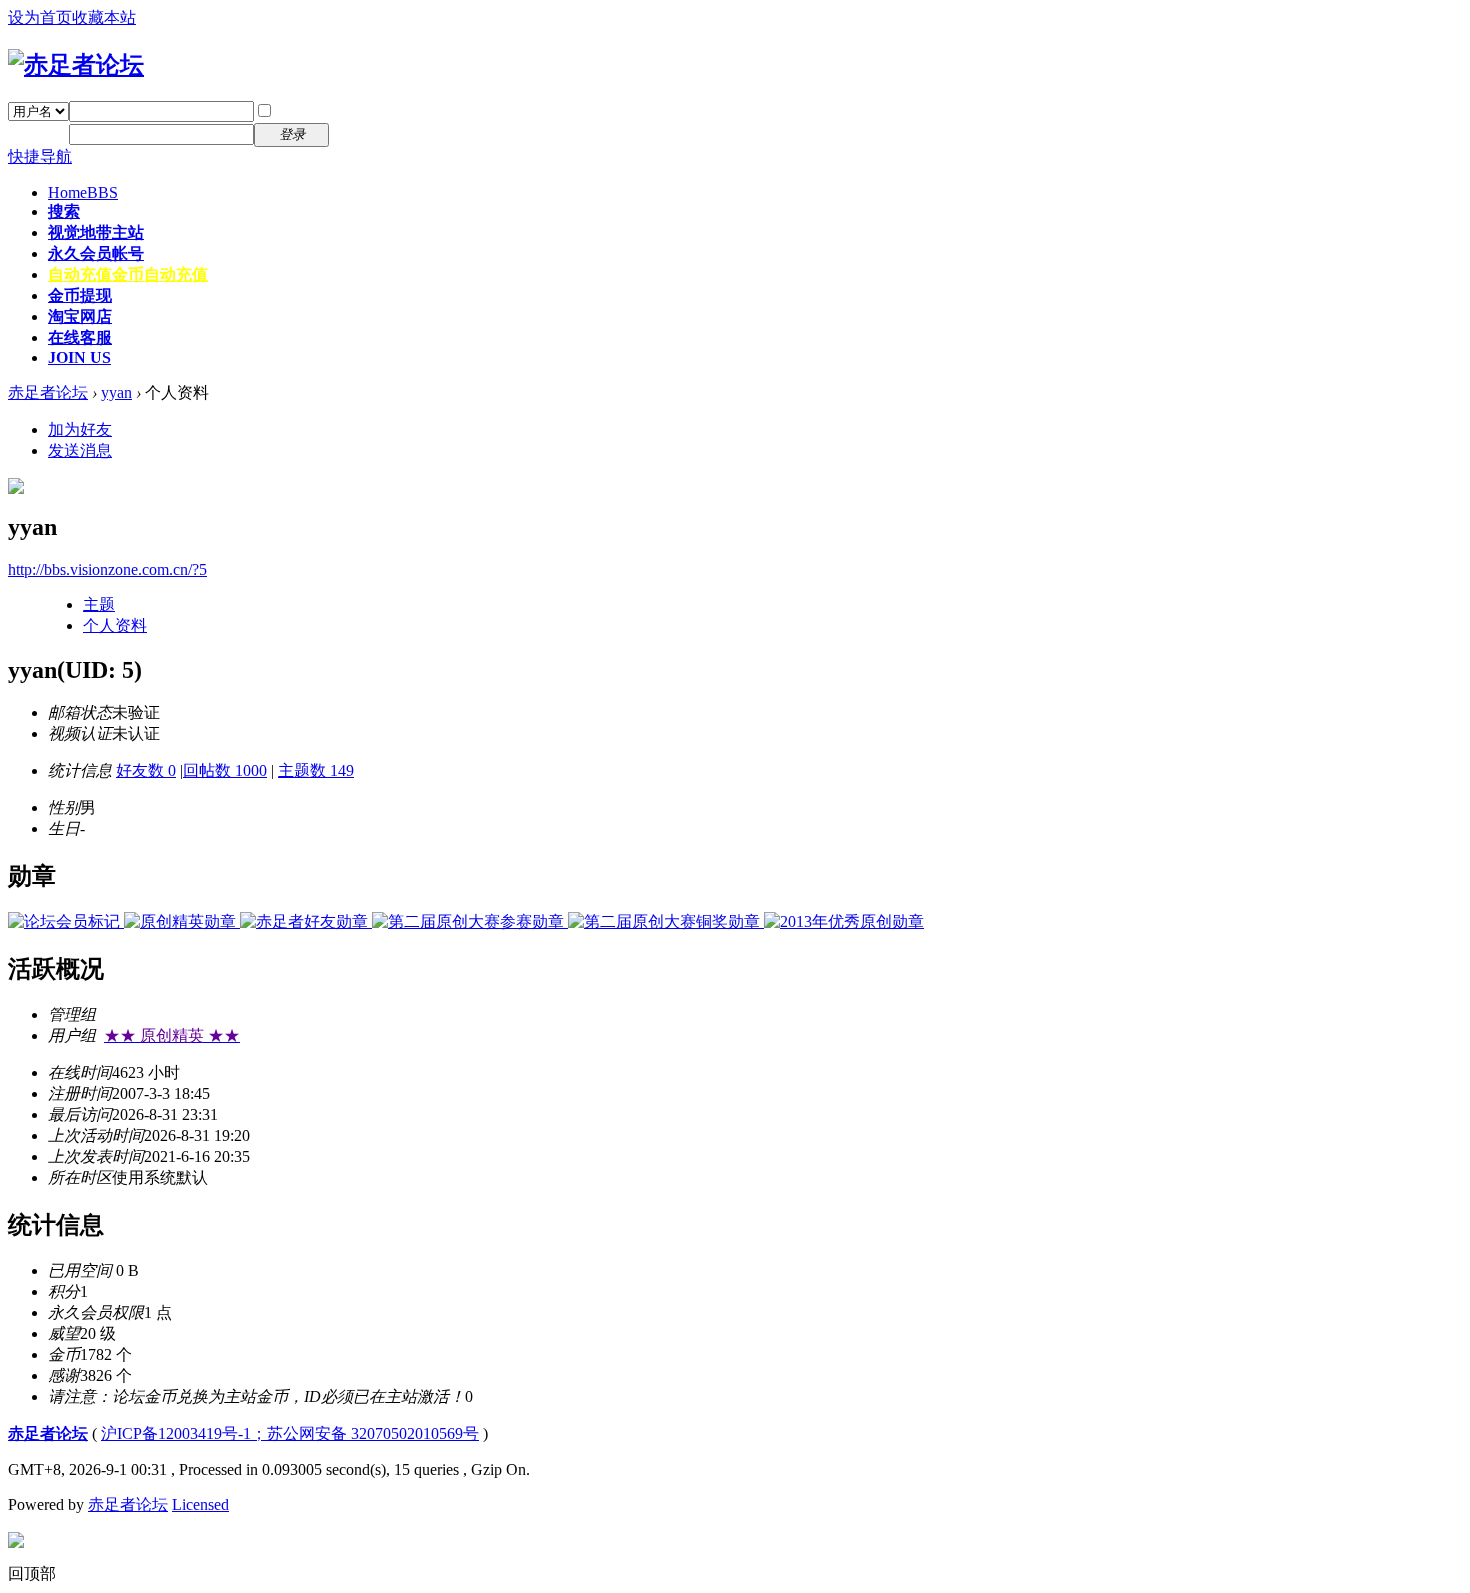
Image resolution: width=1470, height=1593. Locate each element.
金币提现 (80, 295)
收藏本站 (104, 17)
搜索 (64, 211)
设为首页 (40, 17)
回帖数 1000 (225, 770)
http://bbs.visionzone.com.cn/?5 (107, 569)
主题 (99, 604)
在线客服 (80, 337)
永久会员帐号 (96, 253)
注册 (358, 133)
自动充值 (128, 274)
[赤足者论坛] (76, 65)
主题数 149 (316, 770)
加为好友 (80, 429)
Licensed (200, 1504)
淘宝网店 (80, 316)
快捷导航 (40, 156)
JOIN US (79, 357)
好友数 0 (146, 770)
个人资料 (115, 625)
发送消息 (80, 450)
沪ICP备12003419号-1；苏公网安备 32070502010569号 (290, 1433)
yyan (116, 392)
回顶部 (32, 1573)
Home (83, 192)
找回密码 (374, 110)
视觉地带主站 (96, 232)
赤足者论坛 (48, 392)
